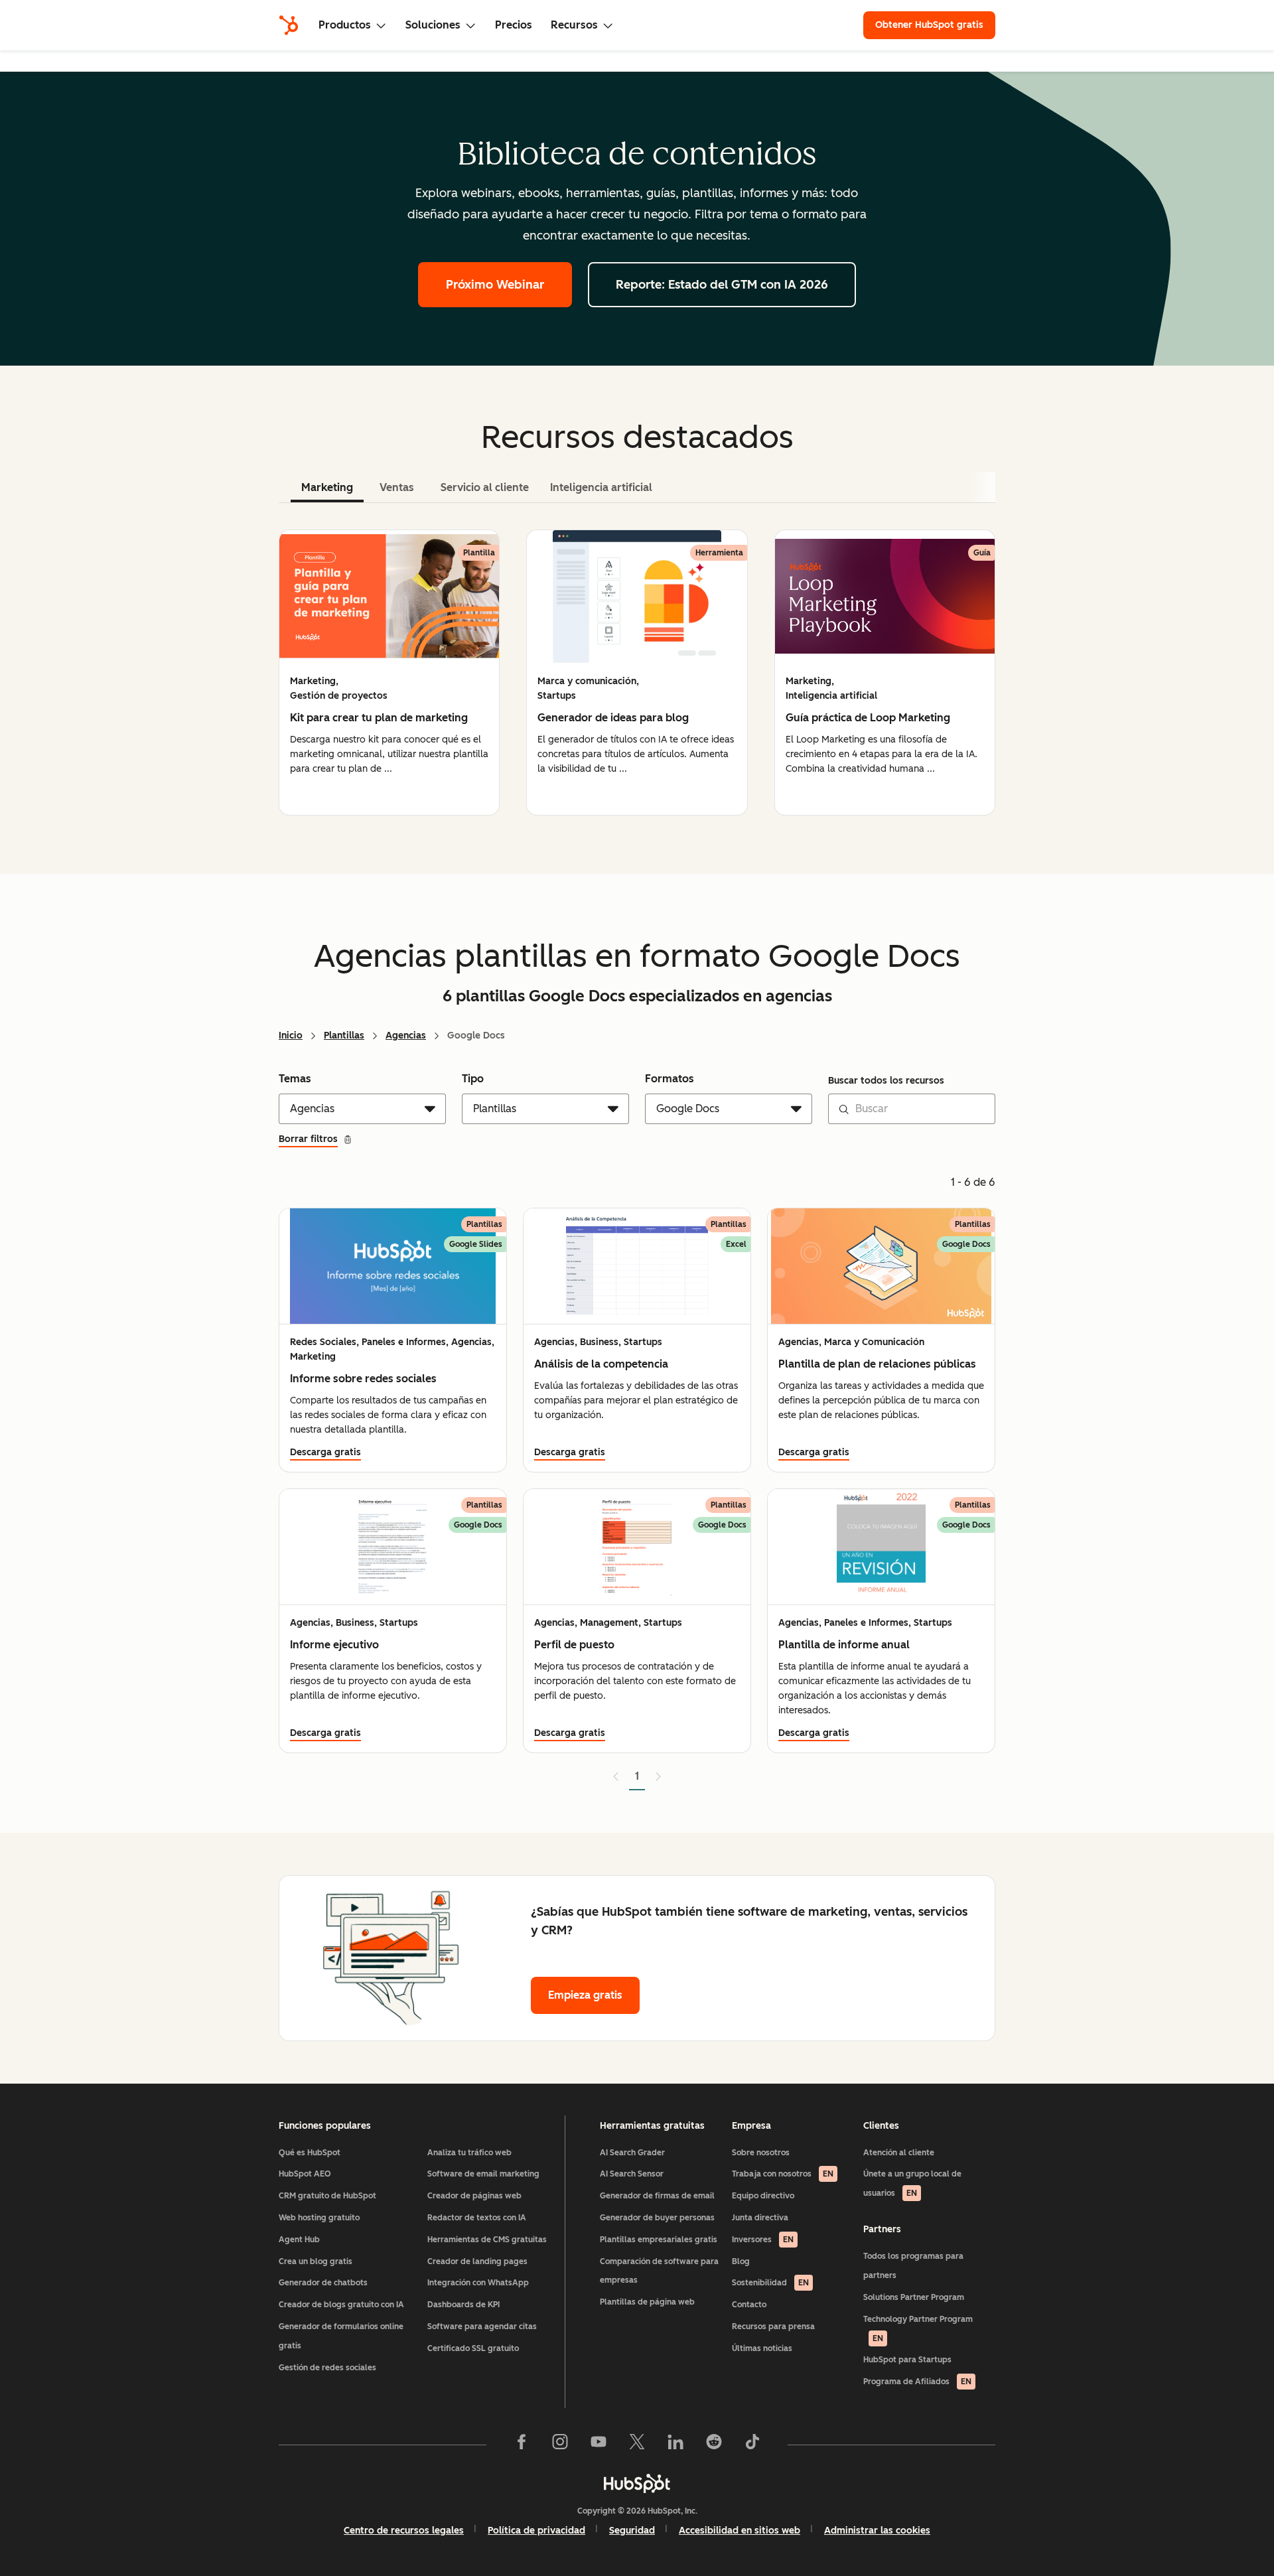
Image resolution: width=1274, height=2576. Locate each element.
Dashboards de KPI (463, 2305)
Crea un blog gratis (316, 2261)
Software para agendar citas (482, 2326)
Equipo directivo (763, 2196)
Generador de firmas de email (657, 2196)
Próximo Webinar (495, 285)
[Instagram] (560, 2445)
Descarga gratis (325, 1452)
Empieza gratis (585, 1995)
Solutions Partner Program (914, 2297)
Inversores (763, 2240)
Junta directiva (760, 2218)
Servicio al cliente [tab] (485, 487)
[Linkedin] (675, 2445)
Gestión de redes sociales (327, 2368)
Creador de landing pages (477, 2261)
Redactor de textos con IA (477, 2218)
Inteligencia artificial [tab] (601, 487)
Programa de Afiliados (917, 2382)
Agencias (406, 1036)
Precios (514, 25)
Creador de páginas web (474, 2196)
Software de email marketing (483, 2174)
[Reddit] (714, 2445)
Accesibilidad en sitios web (740, 2531)
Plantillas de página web (647, 2302)
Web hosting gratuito (319, 2218)
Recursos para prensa (773, 2326)
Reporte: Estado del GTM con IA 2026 (722, 285)
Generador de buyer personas (657, 2218)
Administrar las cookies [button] (877, 2531)
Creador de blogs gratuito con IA (341, 2305)
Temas (295, 1079)
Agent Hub (299, 2240)
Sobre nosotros (761, 2153)
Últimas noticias (762, 2348)
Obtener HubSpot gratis (929, 25)
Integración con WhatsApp (478, 2283)
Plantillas (344, 1036)
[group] (389, 673)
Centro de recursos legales (404, 2531)
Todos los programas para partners (913, 2266)
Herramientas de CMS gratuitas (487, 2240)
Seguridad (632, 2531)
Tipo (473, 1079)
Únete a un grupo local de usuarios (912, 2183)
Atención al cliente (899, 2153)
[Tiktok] (752, 2445)
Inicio (291, 1036)
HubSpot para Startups (907, 2360)
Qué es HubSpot (310, 2153)
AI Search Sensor (632, 2174)
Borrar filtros (308, 1139)
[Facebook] (522, 2445)
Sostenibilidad (770, 2283)
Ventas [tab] (397, 487)
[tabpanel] (637, 673)
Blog (741, 2261)
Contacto (749, 2305)
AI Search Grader (632, 2153)
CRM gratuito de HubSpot (327, 2196)
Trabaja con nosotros (783, 2174)
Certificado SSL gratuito (473, 2348)
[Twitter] (637, 2445)
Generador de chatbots (323, 2283)
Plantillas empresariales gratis (659, 2240)
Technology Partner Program (918, 2329)
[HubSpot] (289, 25)
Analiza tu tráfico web (469, 2153)
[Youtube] (599, 2445)
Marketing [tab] (327, 487)
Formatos (670, 1079)
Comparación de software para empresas (659, 2271)
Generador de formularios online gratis (341, 2336)
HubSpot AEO (305, 2174)
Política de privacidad (536, 2531)
